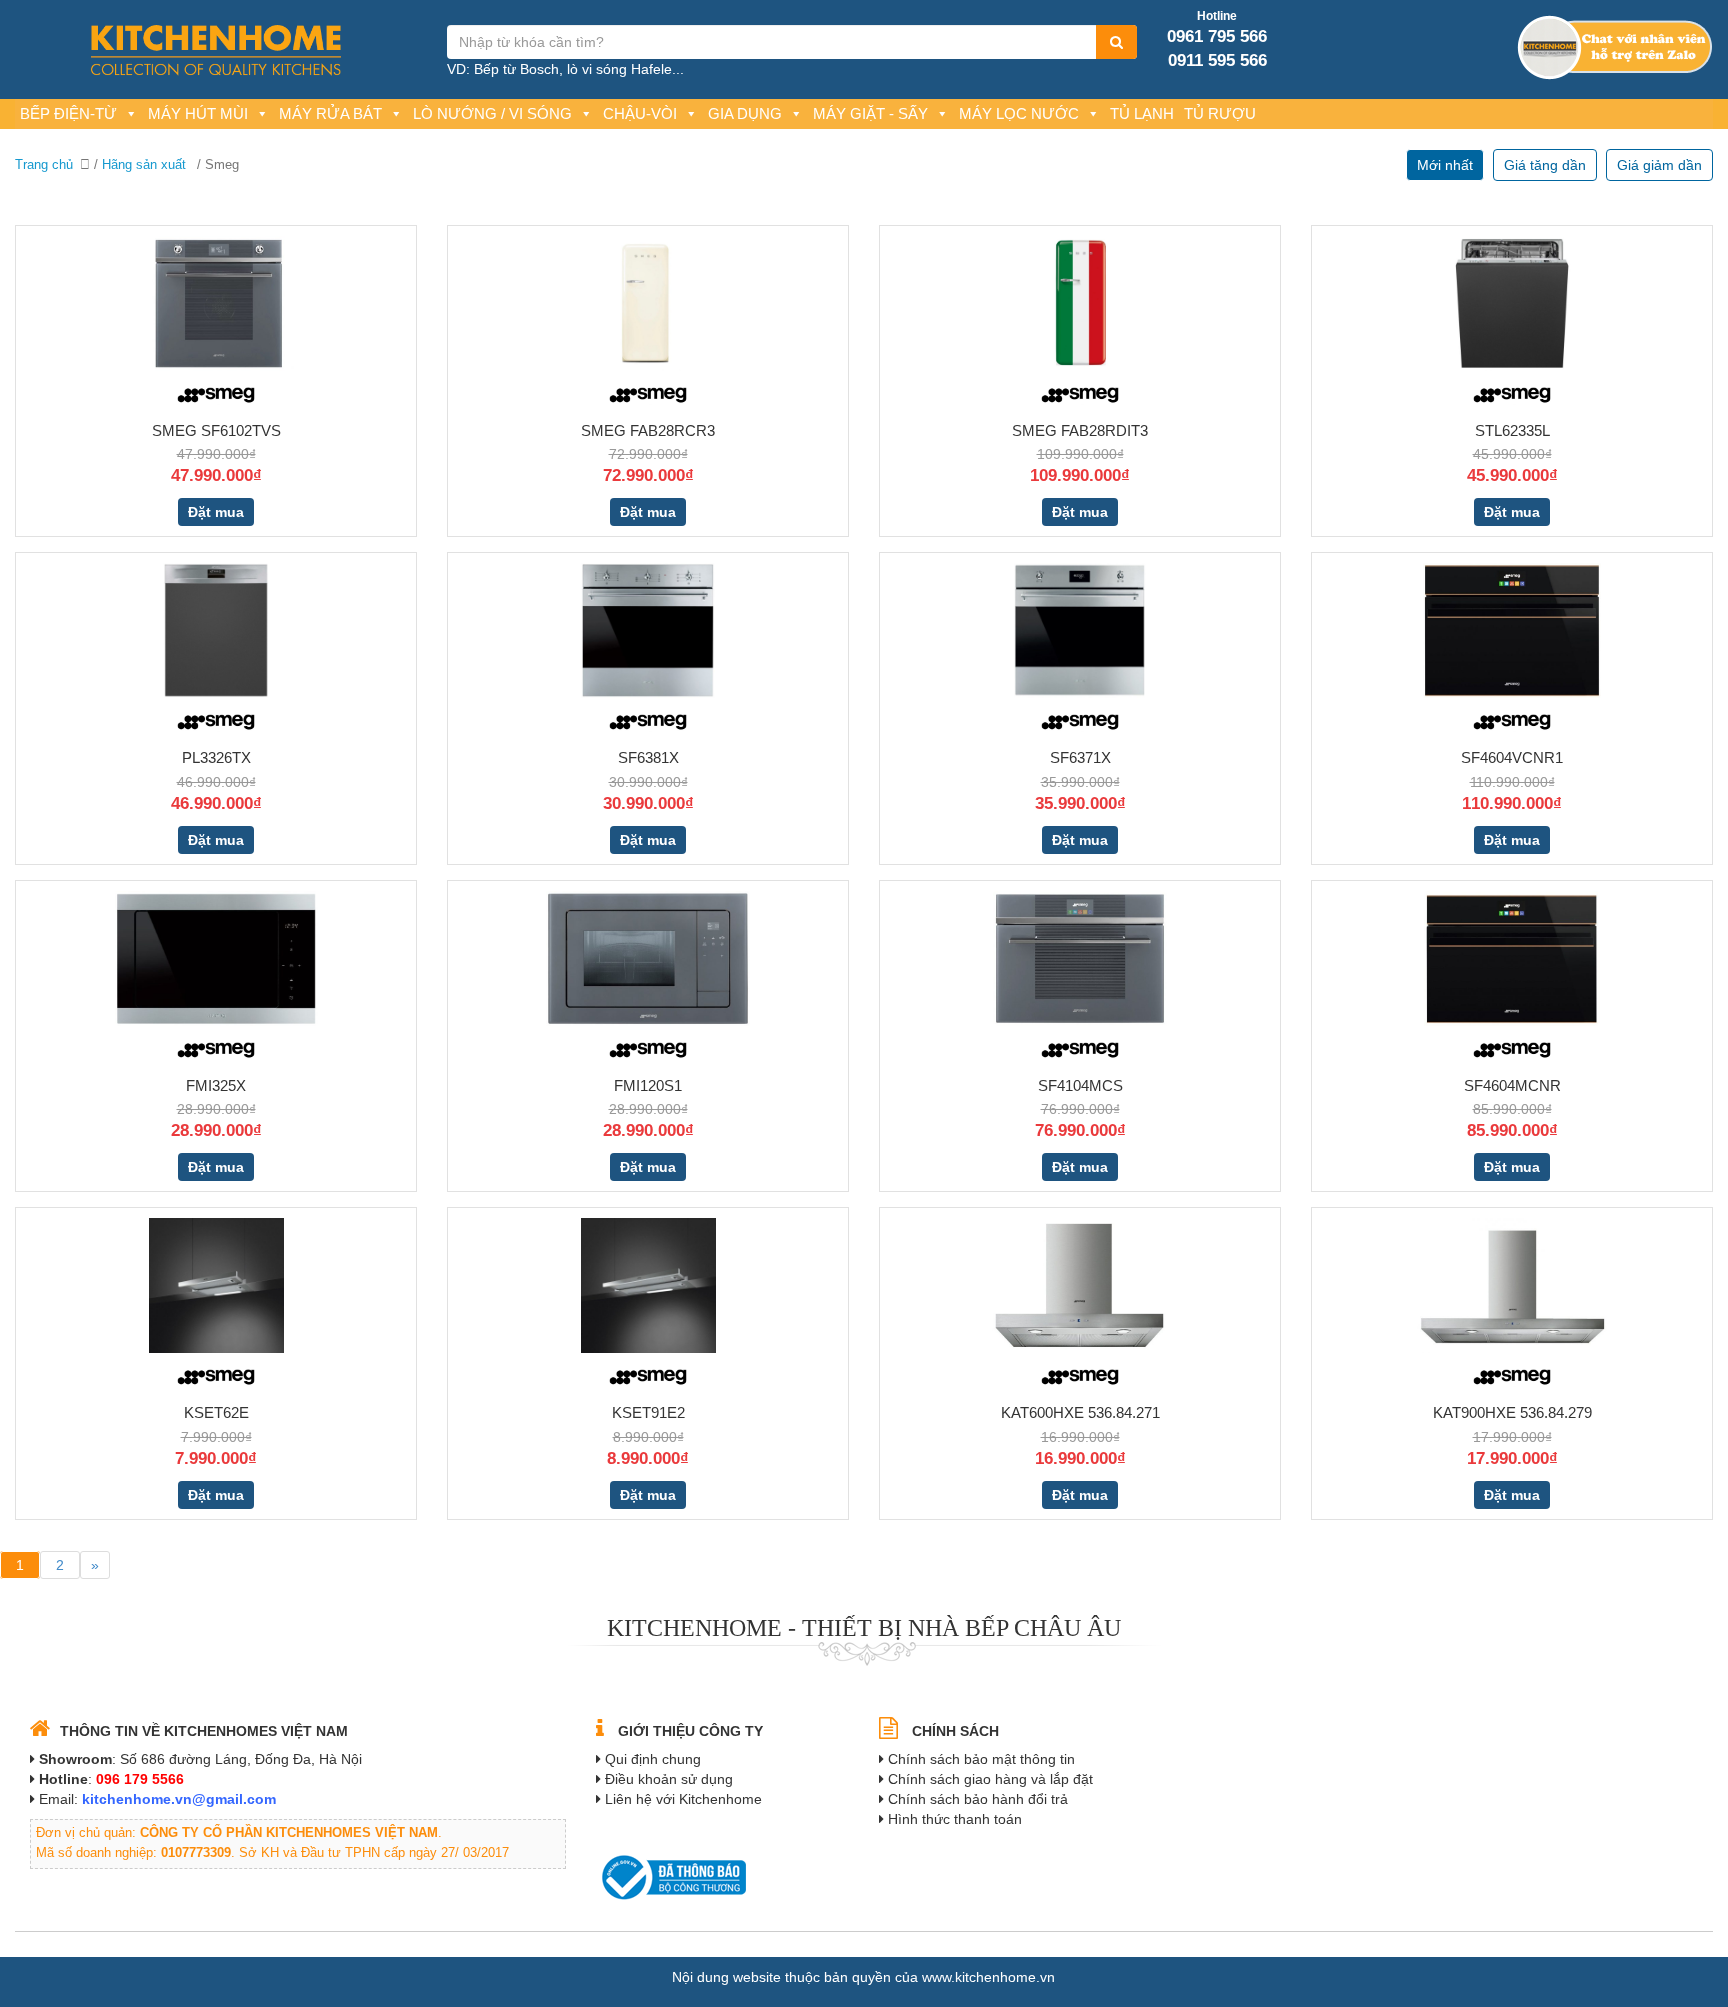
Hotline (1217, 16)
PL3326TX (216, 757)
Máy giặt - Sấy (870, 113)
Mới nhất (1445, 165)
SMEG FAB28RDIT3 (1080, 430)
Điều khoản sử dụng (669, 1779)
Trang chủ (44, 164)
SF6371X (1080, 757)
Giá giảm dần (1659, 165)
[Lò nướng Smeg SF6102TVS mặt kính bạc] (216, 302)
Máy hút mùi (198, 113)
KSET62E (216, 1412)
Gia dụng (745, 113)
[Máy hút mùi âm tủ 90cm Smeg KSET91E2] (648, 1284)
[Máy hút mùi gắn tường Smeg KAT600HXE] (1079, 1284)
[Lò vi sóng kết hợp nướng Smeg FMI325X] (216, 957)
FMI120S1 (648, 1085)
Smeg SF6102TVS (216, 430)
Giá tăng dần (1545, 165)
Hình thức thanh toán (955, 1819)
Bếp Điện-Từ (68, 113)
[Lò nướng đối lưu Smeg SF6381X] (648, 629)
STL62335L (1512, 430)
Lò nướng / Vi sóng (492, 113)
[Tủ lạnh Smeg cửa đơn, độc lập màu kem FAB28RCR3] (648, 302)
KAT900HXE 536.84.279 (1512, 1412)
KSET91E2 (648, 1412)
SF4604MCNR (1512, 1085)
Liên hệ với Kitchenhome (683, 1799)
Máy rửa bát (330, 113)
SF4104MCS (1080, 1085)
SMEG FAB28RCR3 (648, 430)
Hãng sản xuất (144, 164)
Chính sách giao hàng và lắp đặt (990, 1779)
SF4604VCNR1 (1512, 757)
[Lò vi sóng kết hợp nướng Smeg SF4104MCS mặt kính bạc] (1080, 957)
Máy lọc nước (1019, 113)
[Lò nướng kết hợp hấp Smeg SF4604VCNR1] (1512, 629)
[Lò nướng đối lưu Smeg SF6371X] (1080, 629)
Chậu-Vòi (640, 113)
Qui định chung (653, 1759)
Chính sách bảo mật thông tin (981, 1759)
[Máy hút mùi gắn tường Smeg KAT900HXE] (1512, 1284)
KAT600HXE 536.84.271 (1080, 1412)
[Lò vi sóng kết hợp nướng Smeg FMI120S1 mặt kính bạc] (648, 957)
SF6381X (648, 757)
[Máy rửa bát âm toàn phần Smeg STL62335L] (1512, 302)
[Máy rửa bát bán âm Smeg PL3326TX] (216, 629)
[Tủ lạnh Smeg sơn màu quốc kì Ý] (1080, 302)
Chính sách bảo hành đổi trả (978, 1799)
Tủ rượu (1220, 113)
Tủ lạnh (1142, 113)
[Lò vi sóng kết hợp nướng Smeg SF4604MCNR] (1512, 957)
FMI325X (216, 1085)
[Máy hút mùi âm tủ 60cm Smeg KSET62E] (216, 1284)
